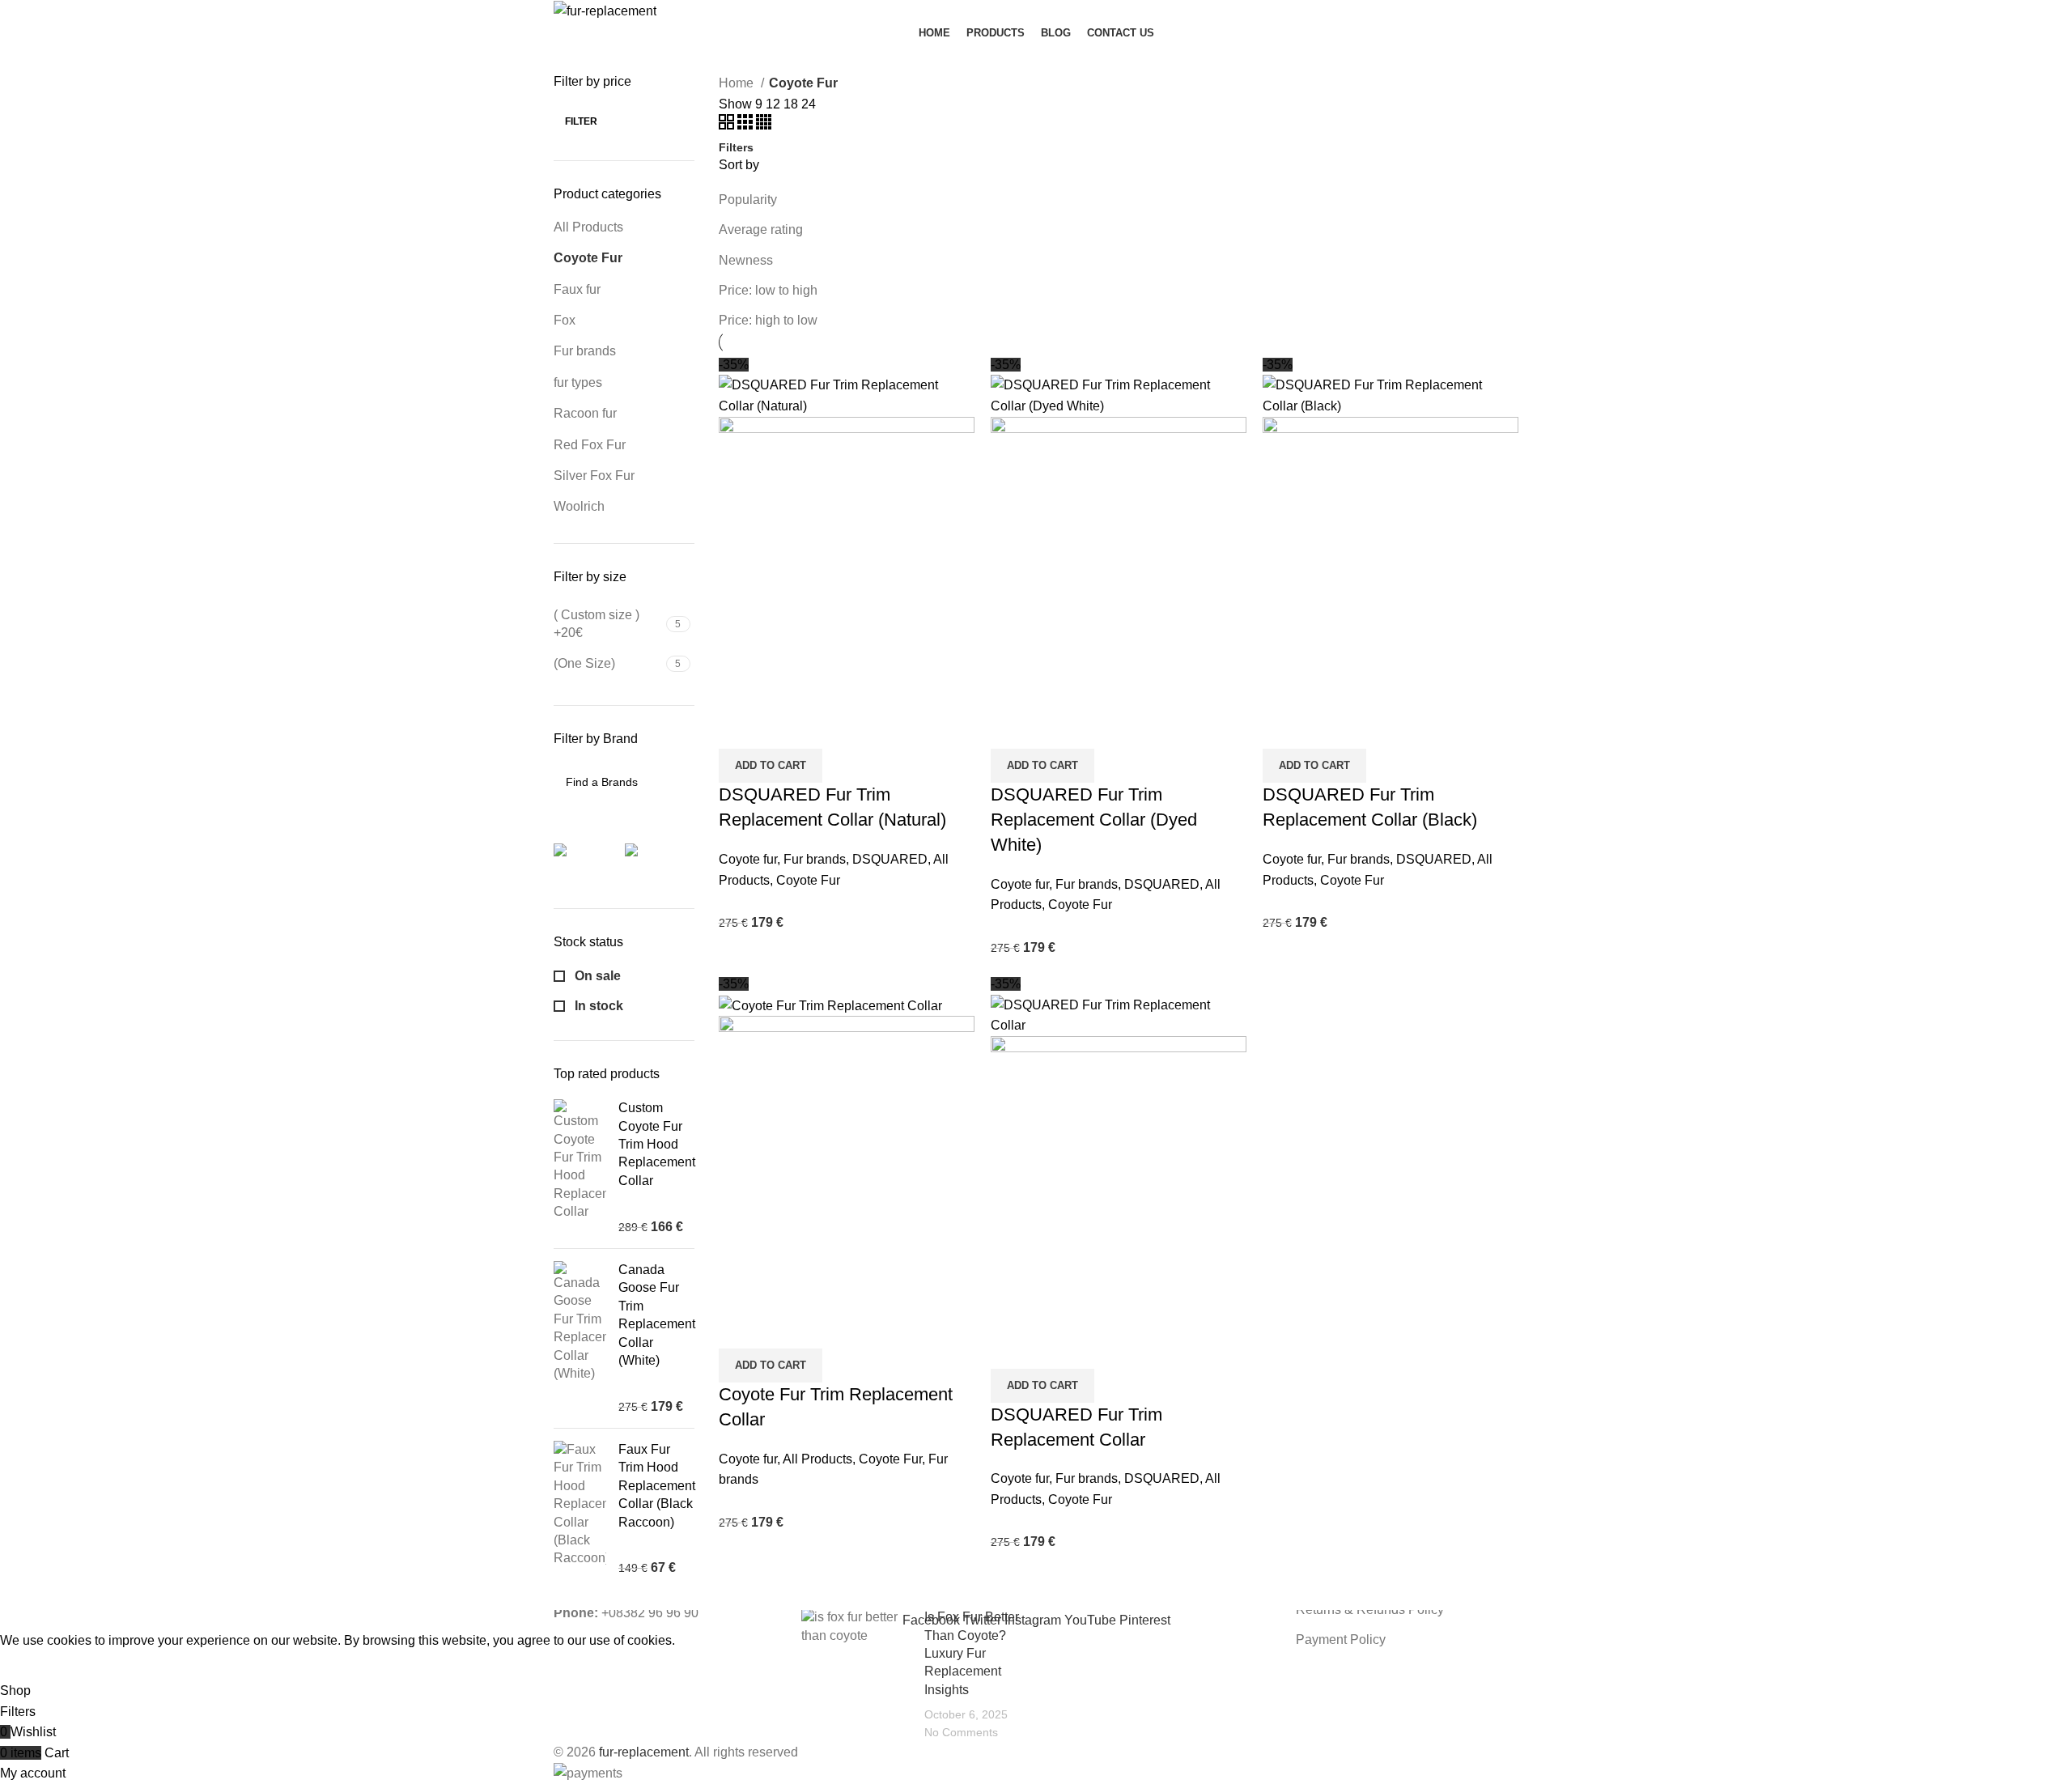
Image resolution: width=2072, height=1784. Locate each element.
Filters (736, 147)
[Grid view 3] (747, 125)
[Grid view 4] (764, 125)
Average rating (761, 229)
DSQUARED (890, 859)
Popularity (748, 200)
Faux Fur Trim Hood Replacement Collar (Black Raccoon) (657, 1486)
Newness (746, 260)
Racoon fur (585, 413)
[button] (771, 766)
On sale (596, 976)
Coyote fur (748, 859)
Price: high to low (768, 320)
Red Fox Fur (590, 445)
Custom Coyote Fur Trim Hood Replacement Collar (657, 1144)
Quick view (783, 728)
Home (738, 83)
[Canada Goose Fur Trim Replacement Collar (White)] (580, 1338)
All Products (588, 227)
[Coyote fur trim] (590, 860)
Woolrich (579, 506)
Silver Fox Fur (594, 476)
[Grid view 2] (728, 125)
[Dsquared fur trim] (661, 860)
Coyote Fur (588, 258)
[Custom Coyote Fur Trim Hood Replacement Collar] (580, 1168)
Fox (565, 320)
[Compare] (739, 728)
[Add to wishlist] (826, 728)
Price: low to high (768, 290)
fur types (578, 382)
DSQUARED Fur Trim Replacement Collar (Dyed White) (1094, 820)
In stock (597, 1006)
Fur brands (585, 351)
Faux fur (577, 289)
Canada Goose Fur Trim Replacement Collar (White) (657, 1315)
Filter (581, 121)
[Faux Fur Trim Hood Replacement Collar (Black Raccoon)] (580, 1509)
